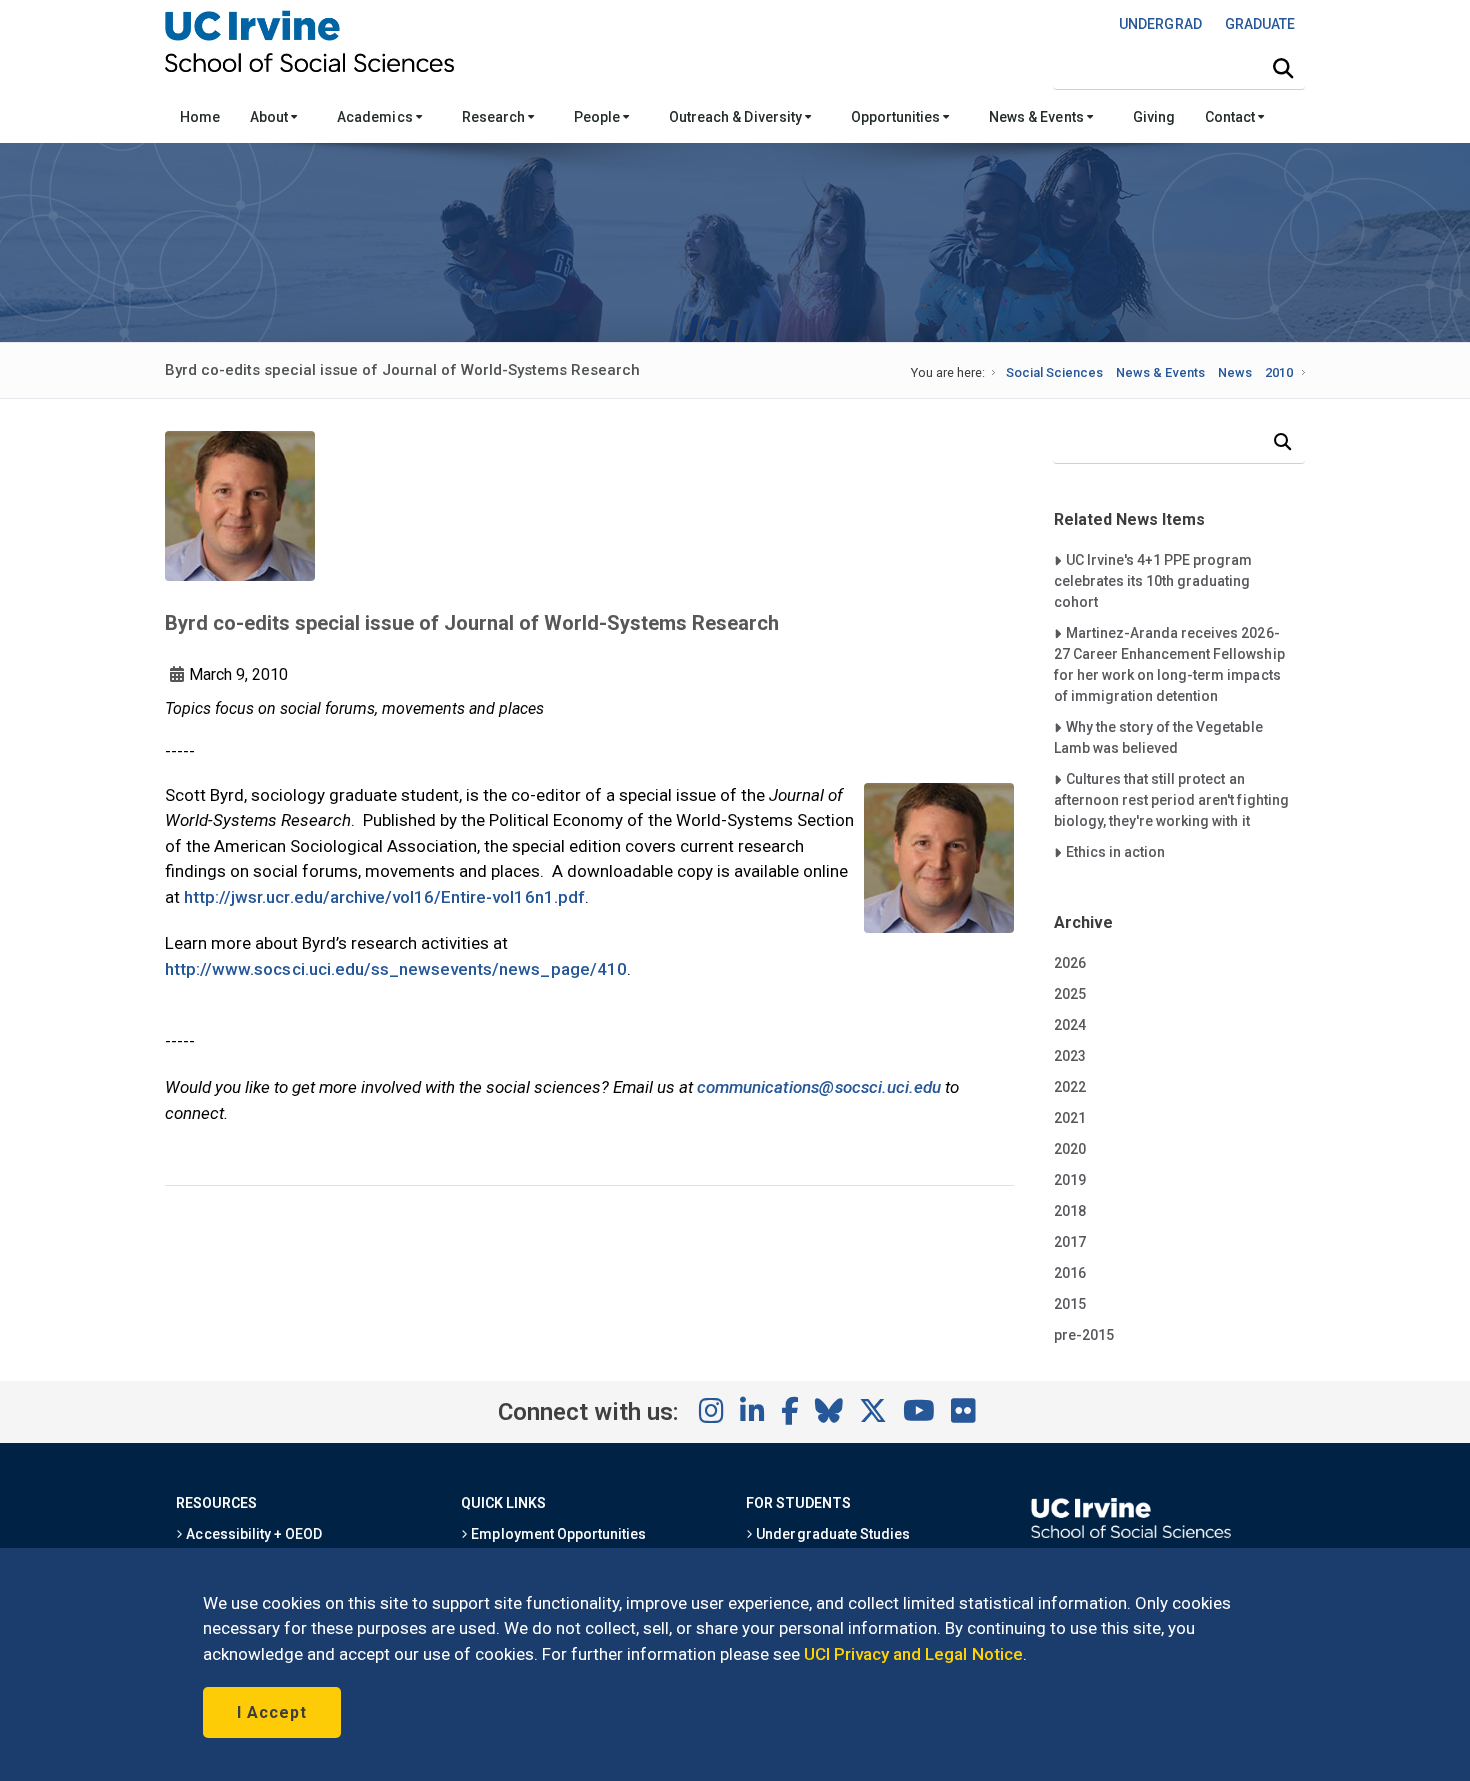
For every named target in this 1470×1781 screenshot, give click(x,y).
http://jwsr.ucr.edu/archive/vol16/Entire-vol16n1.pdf (384, 897)
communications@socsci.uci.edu (819, 1087)
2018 (1070, 1211)
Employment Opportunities (557, 1534)
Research (495, 117)
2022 (1070, 1087)
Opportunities (897, 117)
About (270, 117)
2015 (1070, 1304)
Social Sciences (1054, 372)
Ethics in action (1115, 851)
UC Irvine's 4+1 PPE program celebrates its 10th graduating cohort (1153, 580)
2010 (1279, 372)
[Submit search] (1283, 69)
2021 (1070, 1118)
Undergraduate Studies (831, 1534)
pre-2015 (1084, 1335)
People (598, 117)
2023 (1070, 1056)
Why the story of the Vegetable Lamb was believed (1158, 737)
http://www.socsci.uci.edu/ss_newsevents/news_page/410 (396, 969)
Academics (376, 117)
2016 (1070, 1273)
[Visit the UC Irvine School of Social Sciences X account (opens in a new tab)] (873, 1412)
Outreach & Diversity (737, 117)
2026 (1070, 963)
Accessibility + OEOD (252, 1534)
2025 (1070, 994)
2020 (1070, 1149)
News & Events (1037, 117)
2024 (1070, 1025)
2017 (1070, 1242)
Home (200, 117)
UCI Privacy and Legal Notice (913, 1654)
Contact (1231, 117)
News (1235, 372)
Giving (1154, 117)
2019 (1070, 1180)
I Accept (272, 1712)
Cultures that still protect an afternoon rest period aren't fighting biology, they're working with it (1171, 799)
